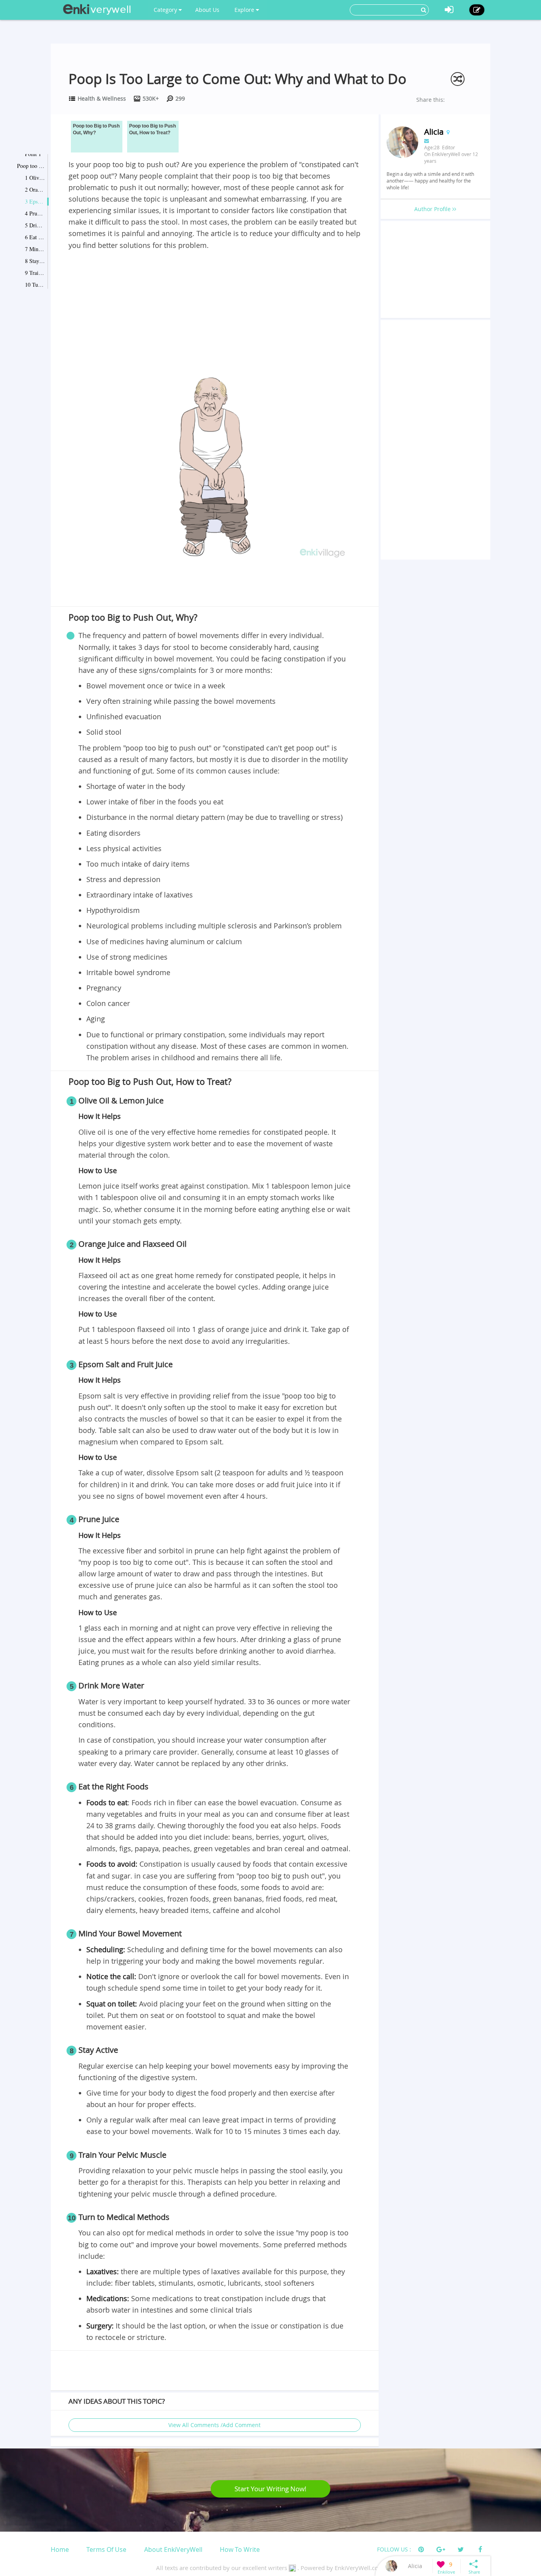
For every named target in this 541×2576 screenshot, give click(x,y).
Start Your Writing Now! (270, 2489)
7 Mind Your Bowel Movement (35, 249)
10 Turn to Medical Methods (35, 285)
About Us (207, 10)
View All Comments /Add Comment (214, 2425)
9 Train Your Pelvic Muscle (35, 273)
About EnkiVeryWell (173, 2549)
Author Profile (433, 209)
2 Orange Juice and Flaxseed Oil (35, 190)
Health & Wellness (102, 98)
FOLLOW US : (394, 2549)
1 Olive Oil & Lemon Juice (35, 178)
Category (166, 10)
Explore (245, 10)
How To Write (240, 2549)
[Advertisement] (215, 311)
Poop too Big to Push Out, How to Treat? (31, 166)
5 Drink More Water (35, 225)
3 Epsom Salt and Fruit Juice (35, 201)
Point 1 (33, 154)
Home (60, 2549)
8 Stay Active (35, 261)
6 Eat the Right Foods (35, 237)
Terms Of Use (106, 2549)
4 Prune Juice (35, 213)
